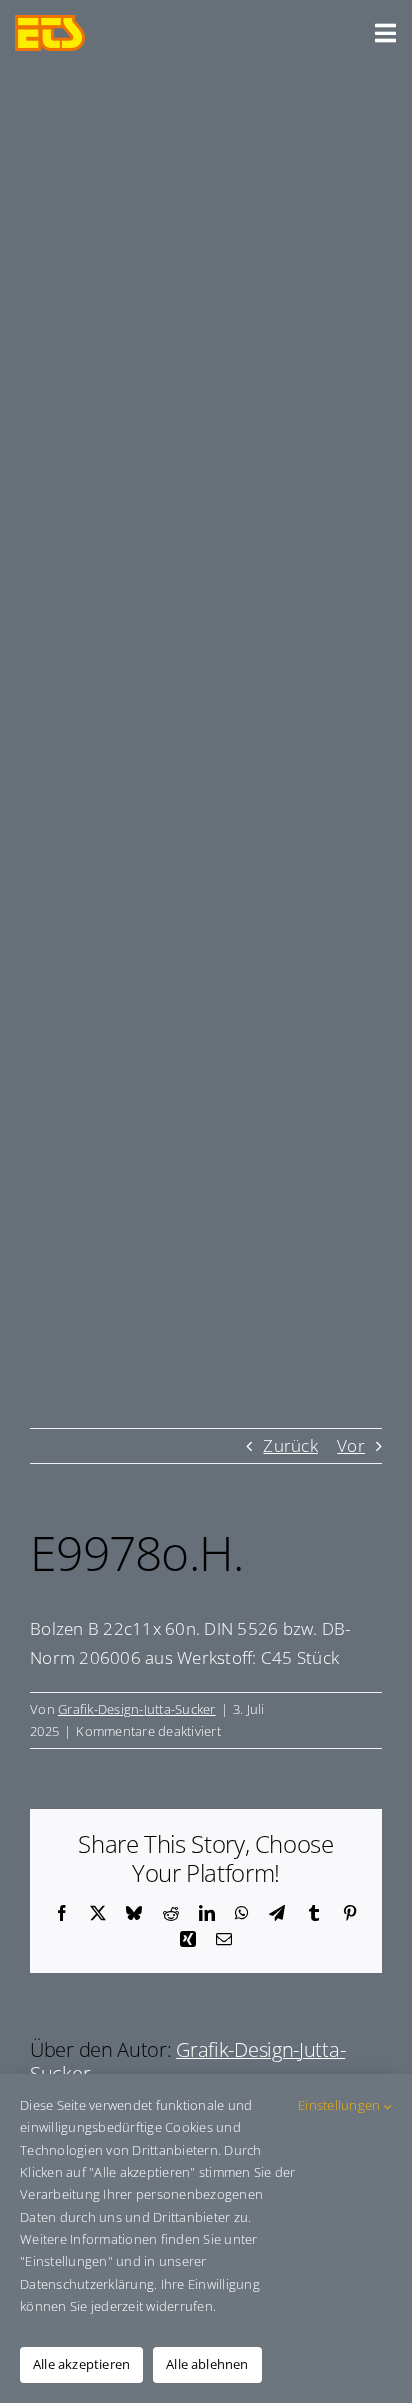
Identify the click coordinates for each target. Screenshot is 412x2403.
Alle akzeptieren (81, 2364)
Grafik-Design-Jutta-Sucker (137, 1709)
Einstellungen (341, 2105)
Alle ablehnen (207, 2364)
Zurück (290, 1445)
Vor (351, 1445)
